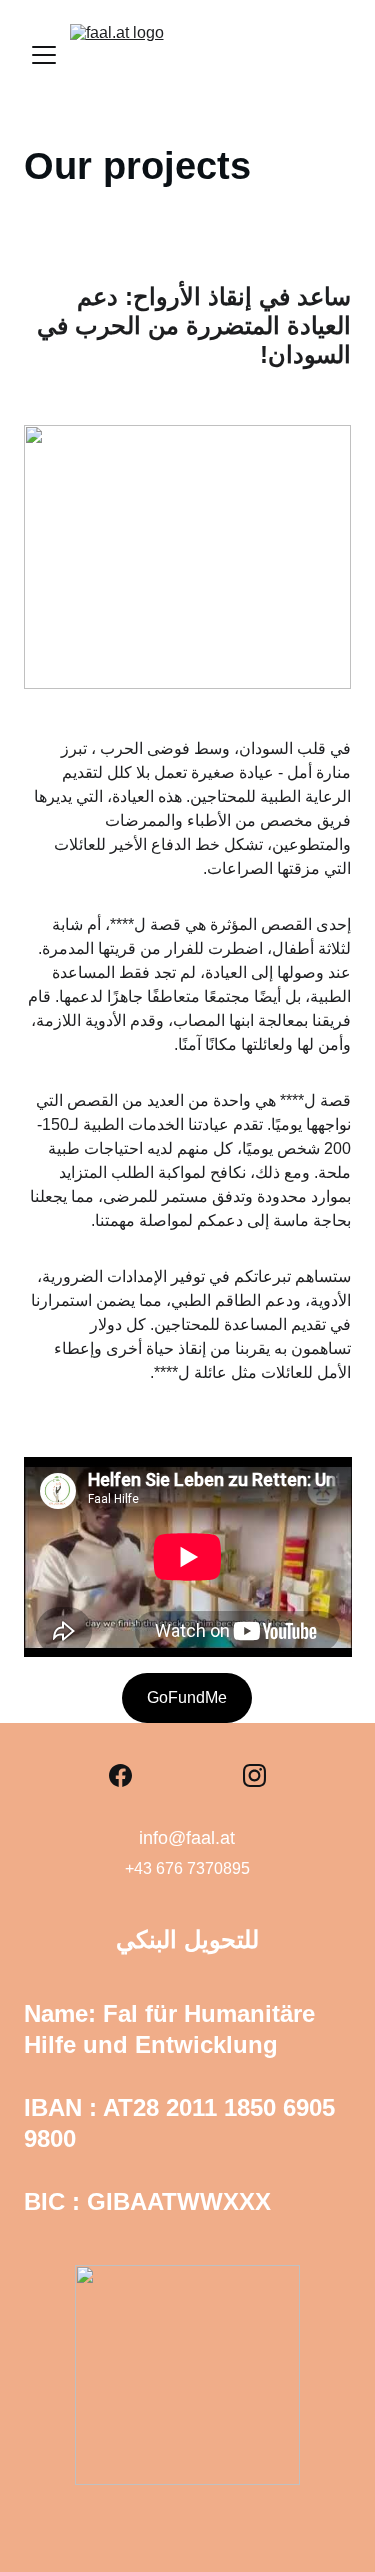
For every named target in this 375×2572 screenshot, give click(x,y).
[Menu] (44, 55)
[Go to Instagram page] (254, 1775)
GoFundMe (187, 1697)
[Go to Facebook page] (120, 1775)
